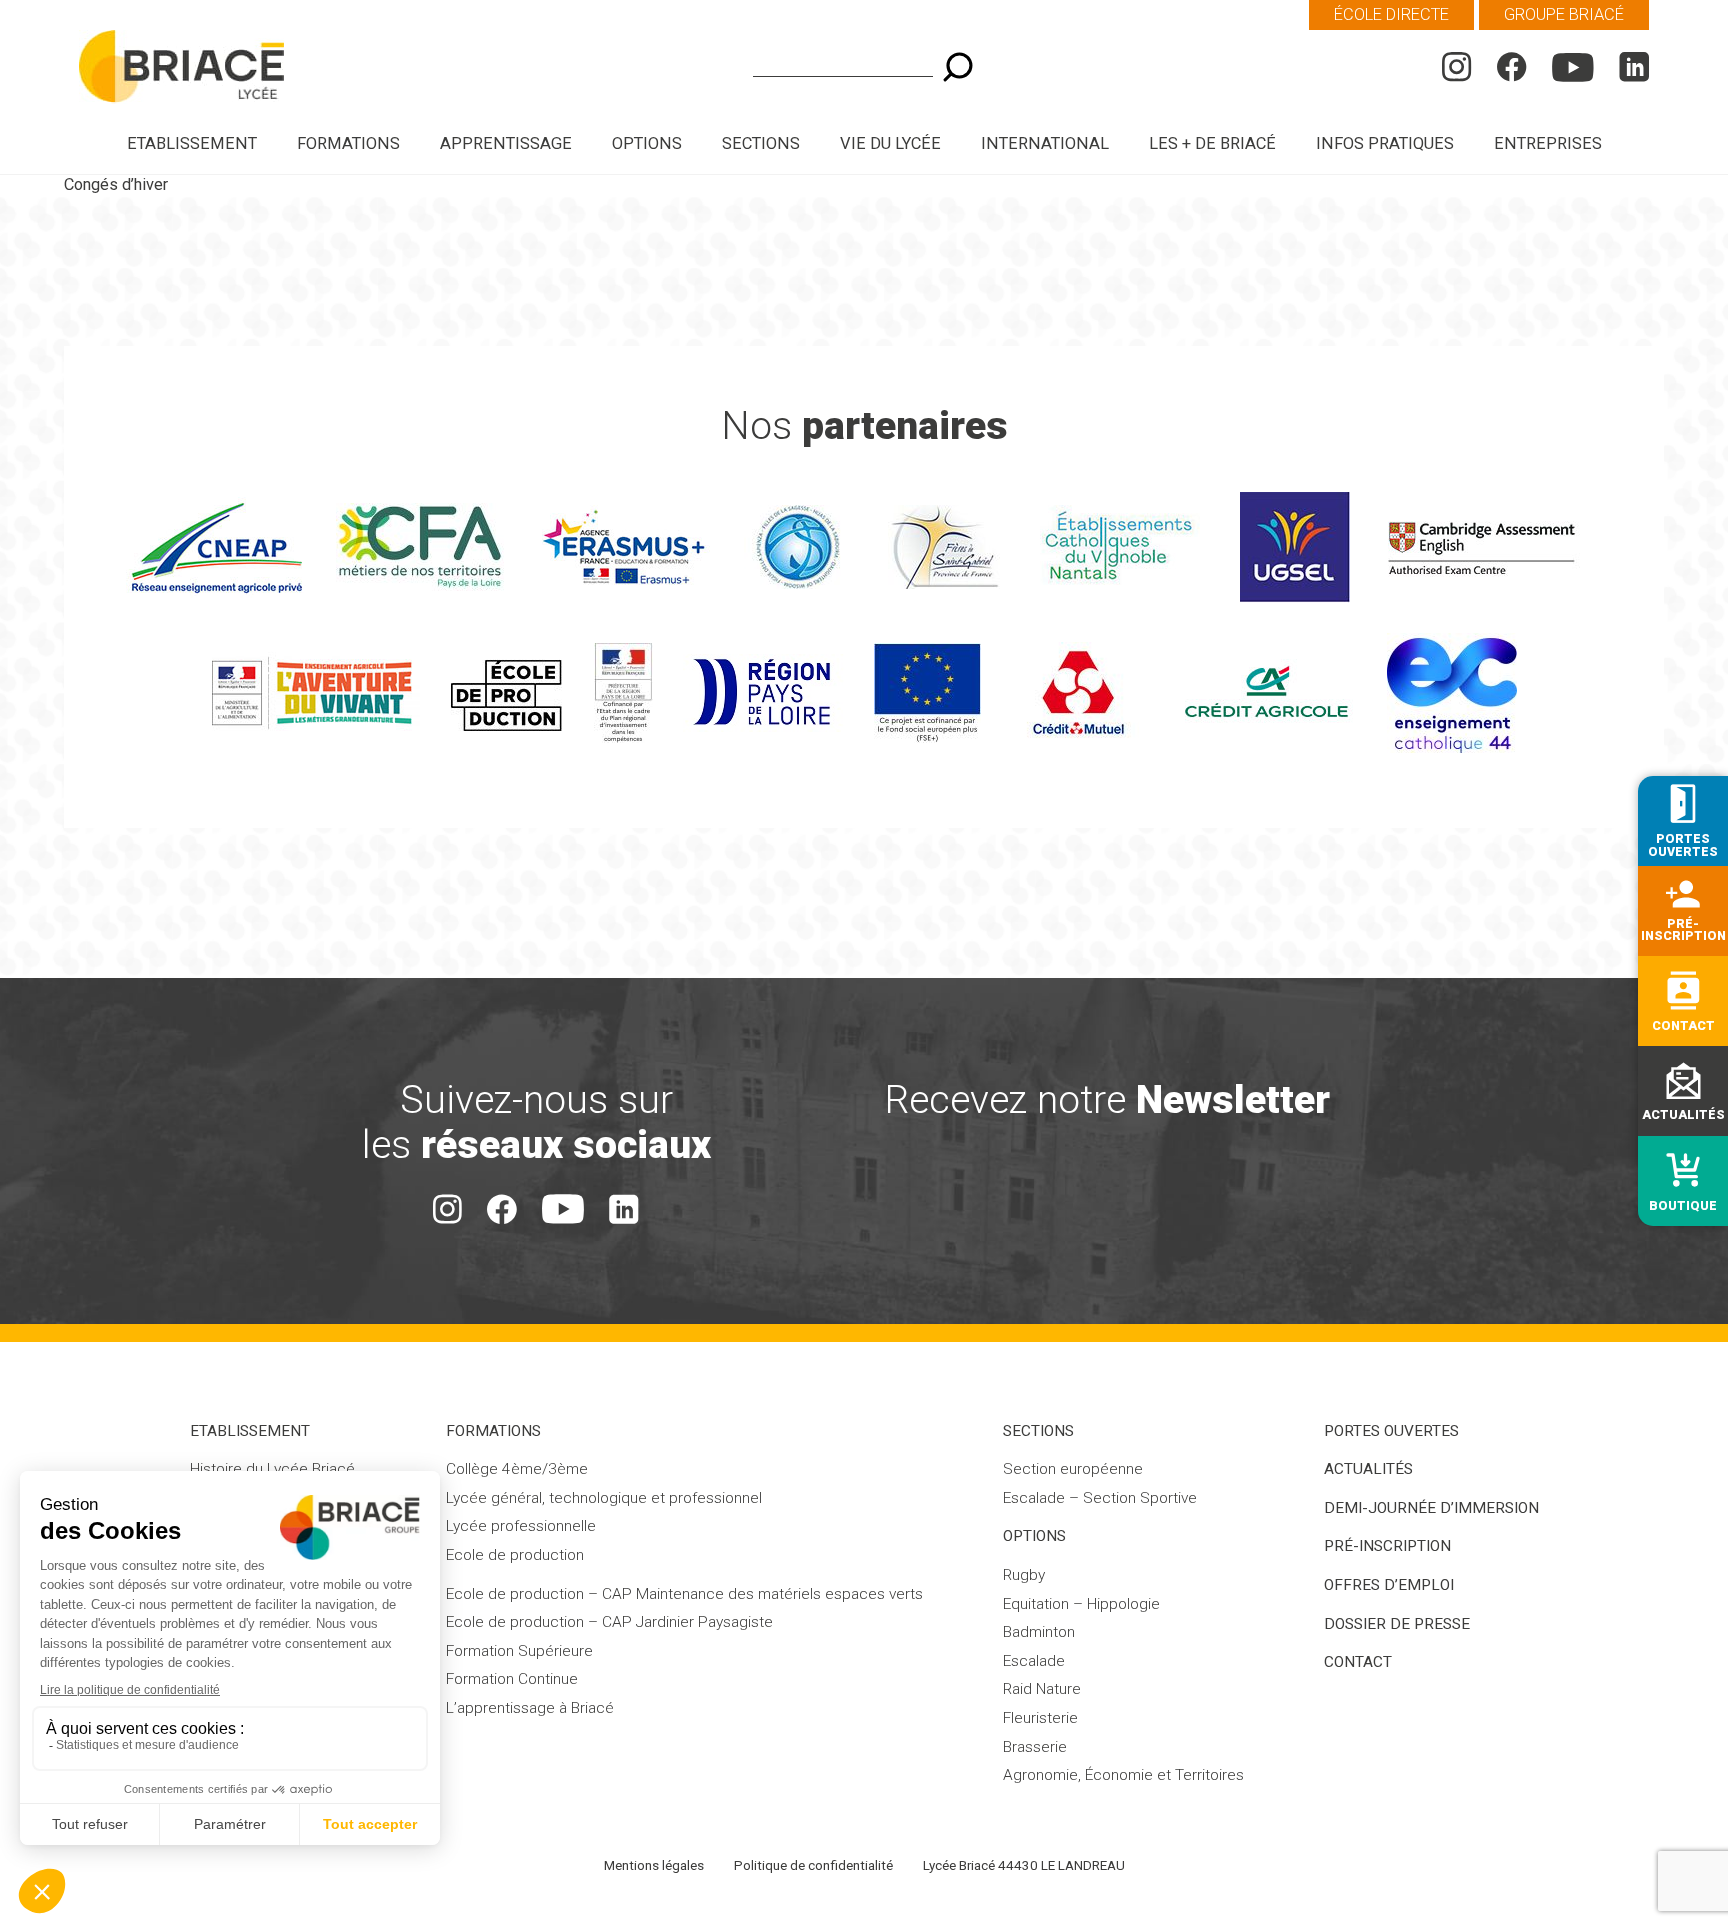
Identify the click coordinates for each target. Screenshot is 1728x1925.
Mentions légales (654, 1865)
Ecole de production (515, 1555)
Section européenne (1073, 1469)
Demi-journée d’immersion (1431, 1508)
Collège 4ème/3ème (517, 1469)
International (1045, 143)
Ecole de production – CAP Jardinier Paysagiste (609, 1622)
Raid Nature (1042, 1689)
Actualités (1368, 1469)
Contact (1358, 1662)
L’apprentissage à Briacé (530, 1708)
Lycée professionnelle (521, 1526)
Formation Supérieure (519, 1651)
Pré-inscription (1387, 1546)
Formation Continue (512, 1679)
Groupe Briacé (1564, 14)
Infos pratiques (1385, 143)
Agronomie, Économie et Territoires (1123, 1775)
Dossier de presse (1397, 1624)
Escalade (1034, 1661)
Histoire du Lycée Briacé (272, 1469)
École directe (1391, 14)
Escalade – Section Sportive (1100, 1498)
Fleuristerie (1040, 1718)
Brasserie (1035, 1747)
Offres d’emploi (1389, 1585)
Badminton (1039, 1632)
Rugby (1024, 1575)
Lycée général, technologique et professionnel (604, 1498)
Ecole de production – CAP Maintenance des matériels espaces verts (684, 1594)
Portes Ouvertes (1391, 1431)
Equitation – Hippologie (1081, 1604)
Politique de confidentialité (813, 1865)
